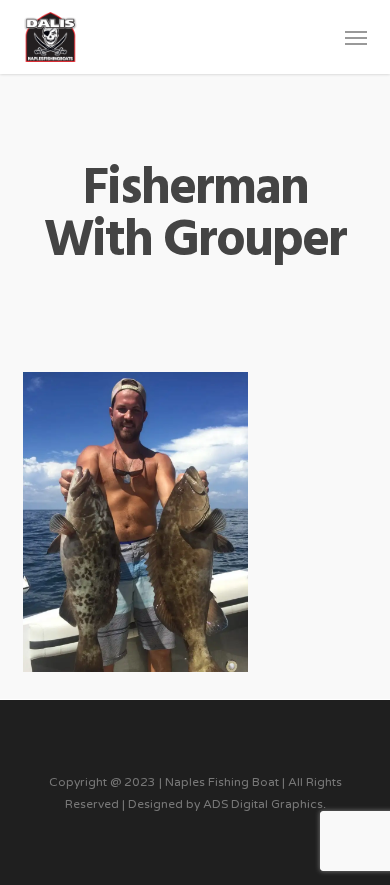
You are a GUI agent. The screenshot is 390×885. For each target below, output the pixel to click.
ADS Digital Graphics (263, 804)
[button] (356, 37)
